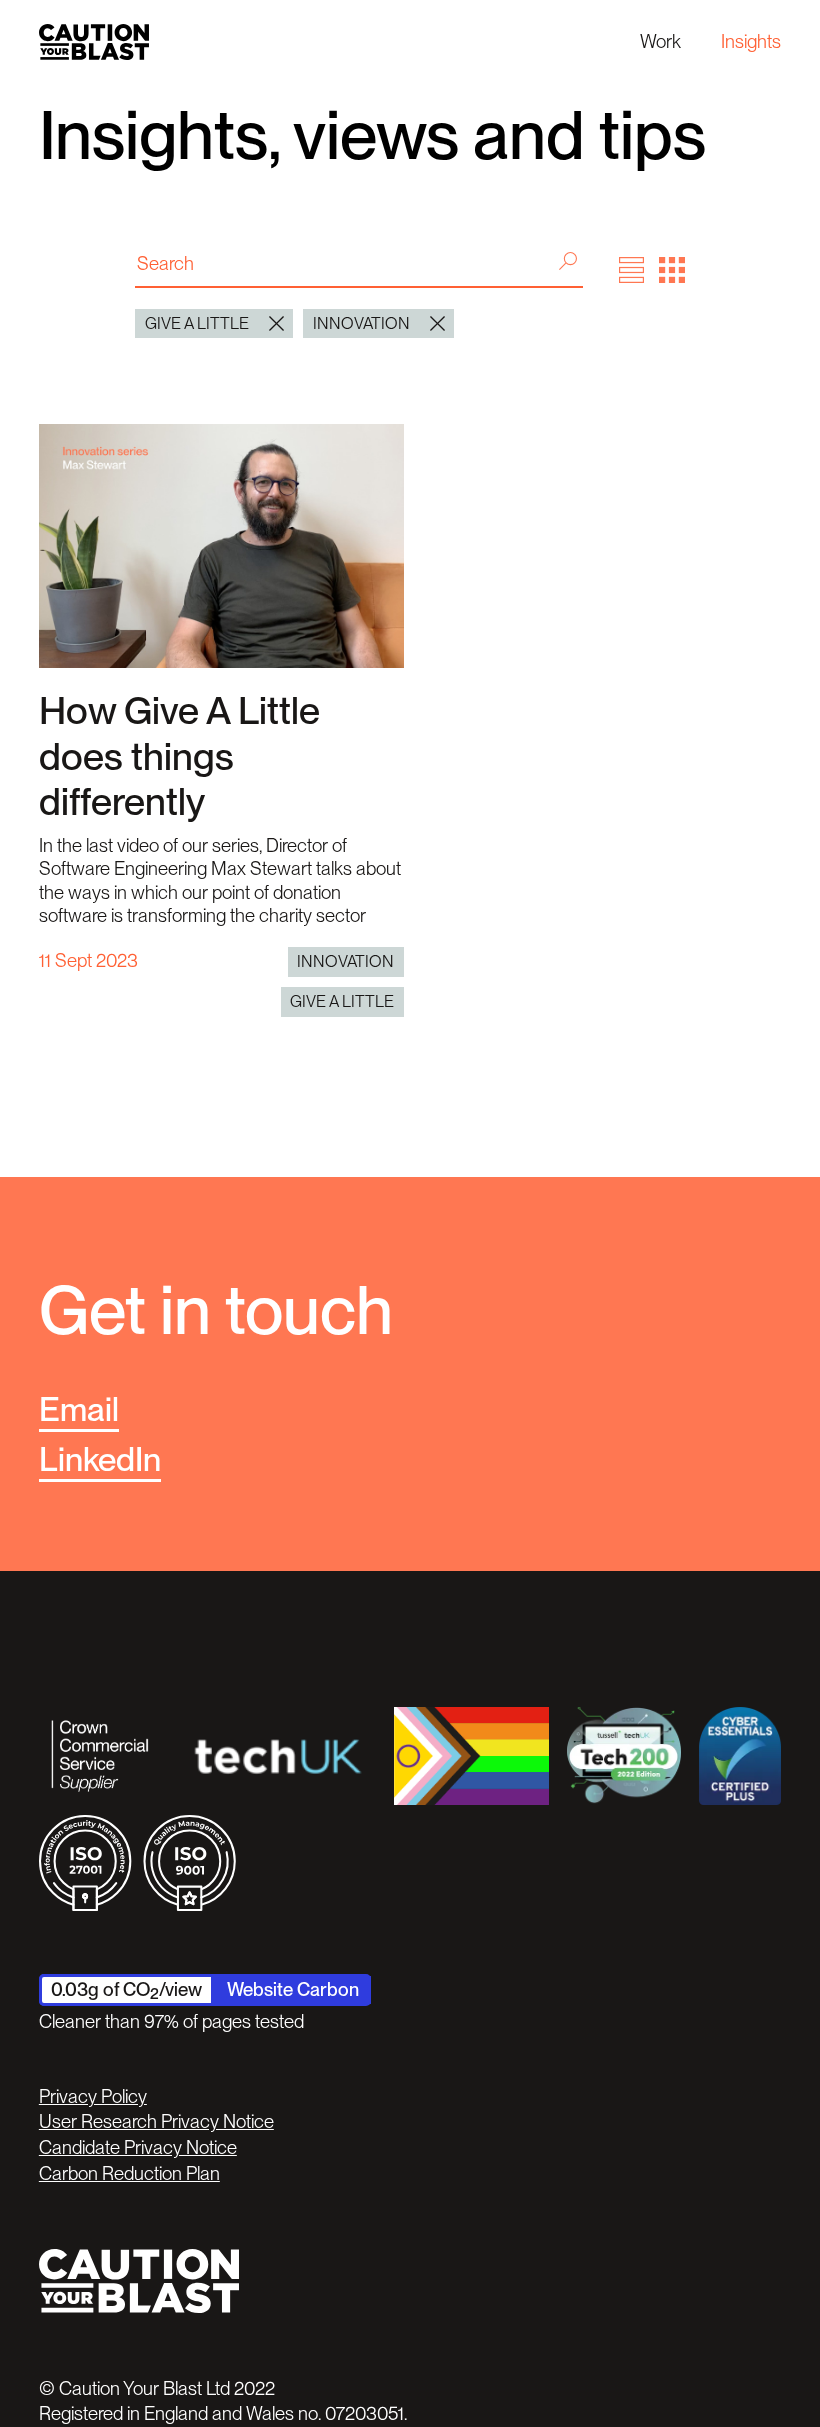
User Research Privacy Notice (156, 2121)
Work (660, 41)
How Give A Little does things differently (179, 756)
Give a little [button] (197, 323)
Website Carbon (293, 1989)
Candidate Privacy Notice (138, 2147)
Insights (751, 41)
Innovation (345, 961)
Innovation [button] (361, 323)
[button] (632, 270)
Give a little (342, 1001)
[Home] (94, 41)
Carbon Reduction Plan (129, 2173)
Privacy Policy (93, 2096)
